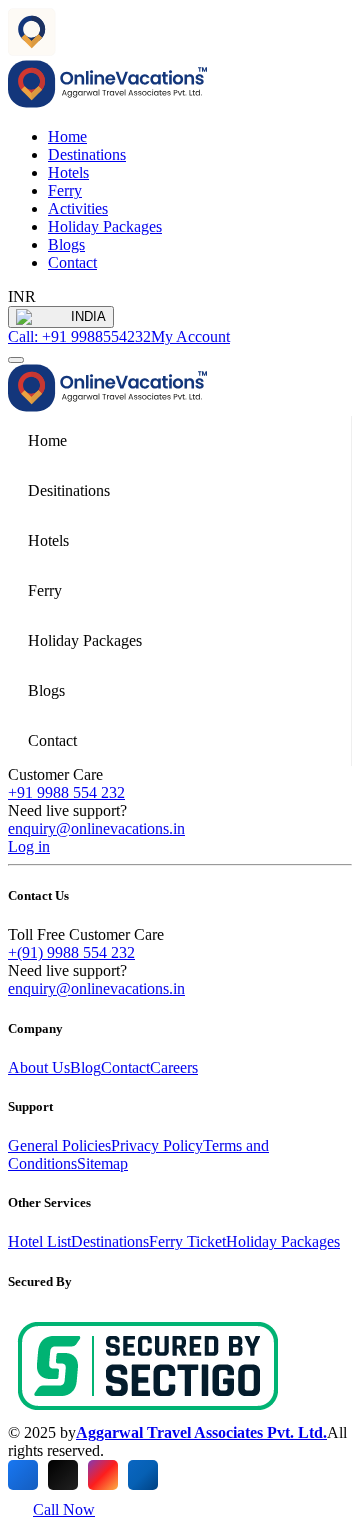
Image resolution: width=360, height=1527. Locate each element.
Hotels (68, 172)
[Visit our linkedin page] (143, 1475)
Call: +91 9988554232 (79, 336)
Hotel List (39, 1241)
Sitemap (102, 1163)
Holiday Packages (105, 226)
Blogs (66, 244)
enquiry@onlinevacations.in (96, 828)
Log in (29, 846)
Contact (72, 262)
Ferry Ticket (187, 1241)
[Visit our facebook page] (23, 1475)
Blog (85, 1067)
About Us (39, 1067)
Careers (174, 1067)
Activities (78, 208)
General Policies (59, 1145)
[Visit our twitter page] (63, 1475)
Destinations (87, 154)
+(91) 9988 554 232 (71, 952)
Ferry (65, 190)
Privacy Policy (157, 1145)
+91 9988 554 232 (66, 792)
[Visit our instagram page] (103, 1475)
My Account (190, 336)
